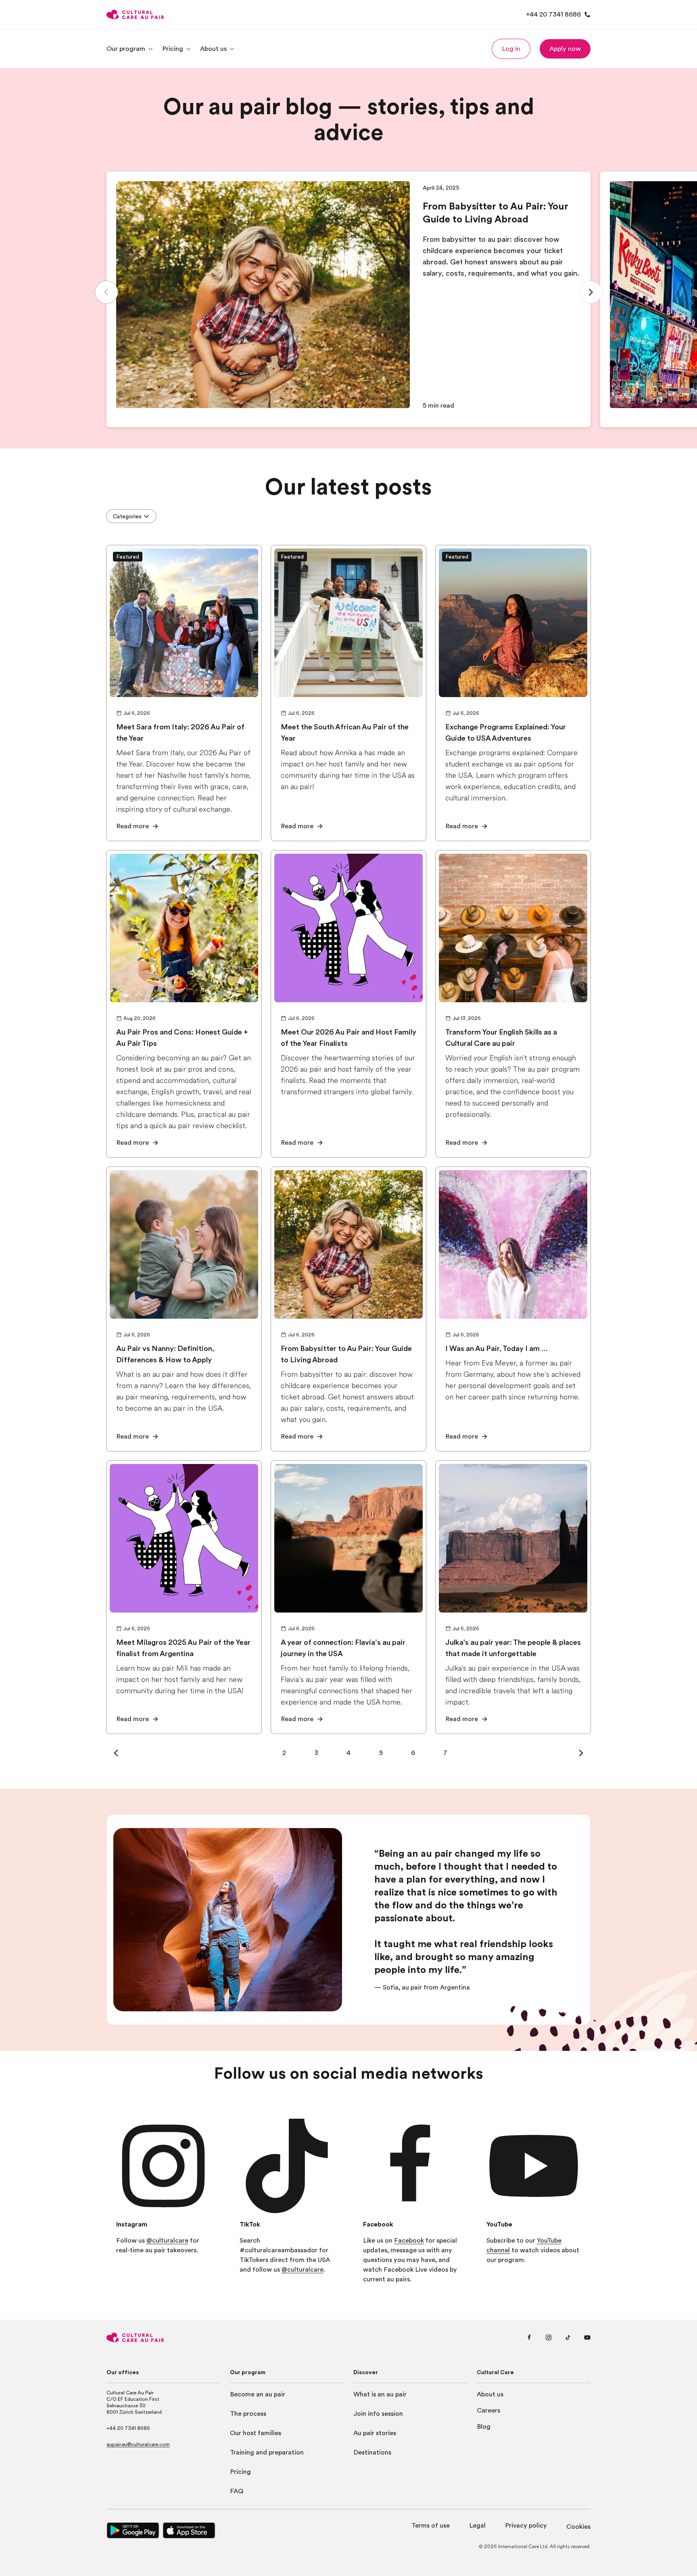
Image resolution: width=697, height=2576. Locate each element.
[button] (511, 49)
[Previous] (106, 292)
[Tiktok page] (568, 2337)
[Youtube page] (587, 2337)
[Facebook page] (529, 2337)
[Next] (591, 292)
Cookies (578, 2527)
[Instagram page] (549, 2337)
